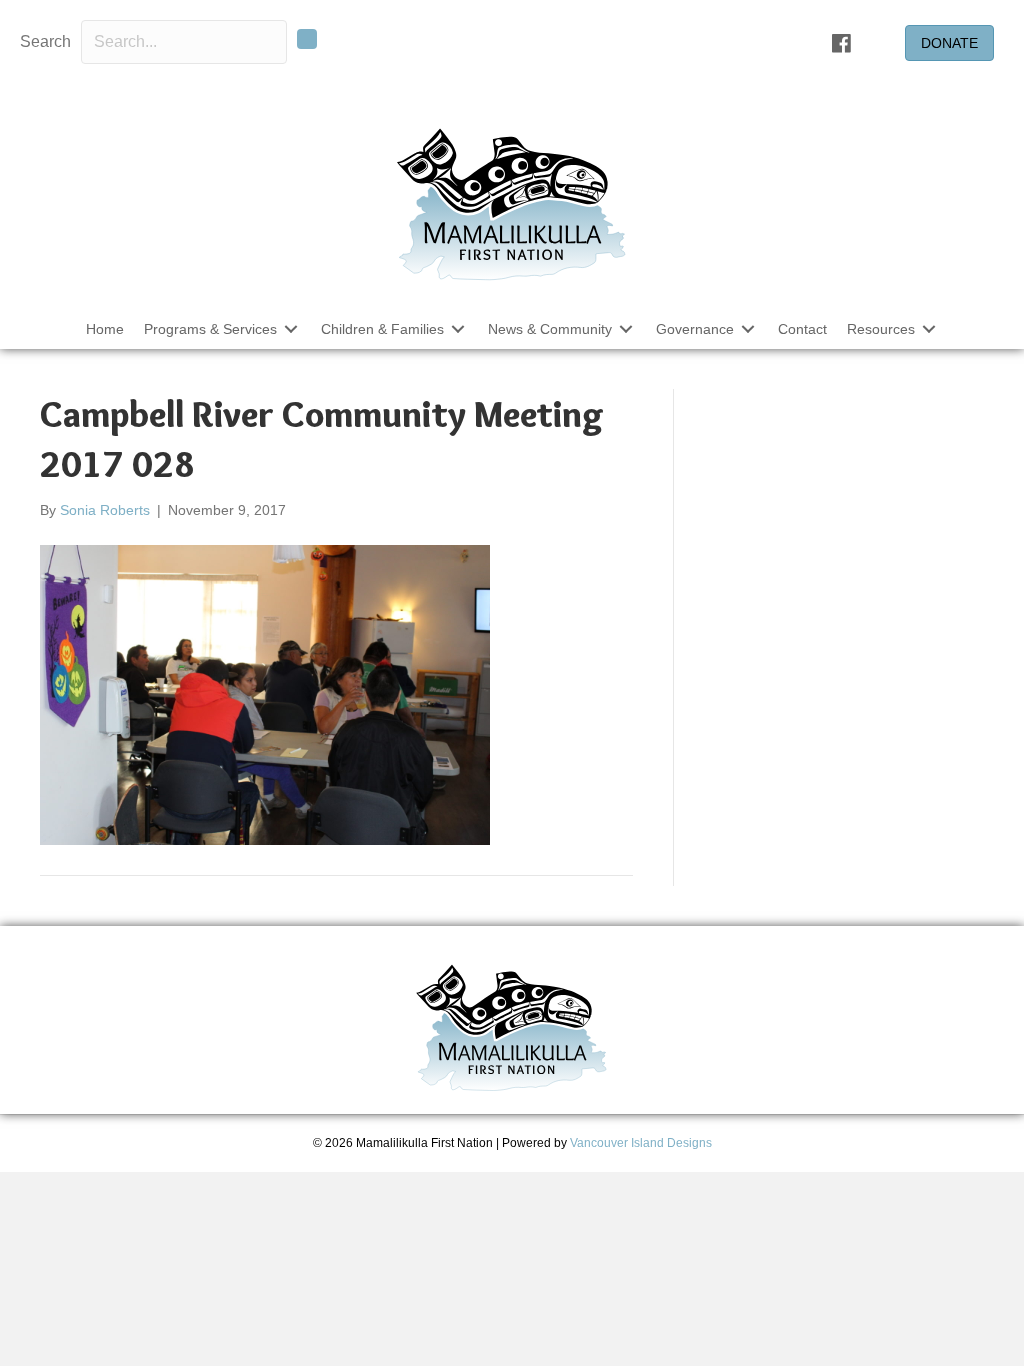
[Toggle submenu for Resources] (929, 328)
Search (45, 41)
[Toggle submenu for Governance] (748, 328)
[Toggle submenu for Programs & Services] (291, 328)
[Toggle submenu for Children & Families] (458, 328)
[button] (307, 39)
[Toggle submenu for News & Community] (626, 328)
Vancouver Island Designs (641, 1143)
